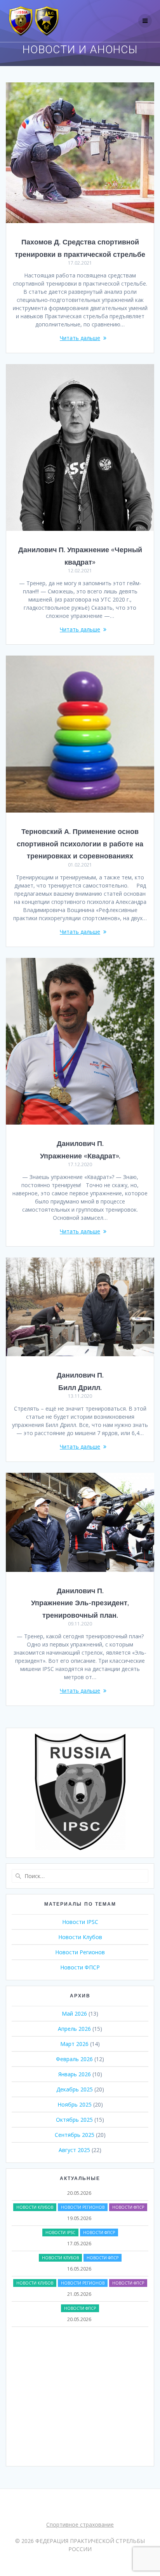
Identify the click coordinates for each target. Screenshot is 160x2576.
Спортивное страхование (80, 2525)
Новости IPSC (80, 1922)
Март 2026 (74, 2044)
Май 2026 (74, 2014)
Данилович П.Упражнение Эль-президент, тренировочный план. (80, 1603)
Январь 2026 (75, 2074)
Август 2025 (74, 2150)
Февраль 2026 (74, 2059)
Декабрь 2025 (75, 2089)
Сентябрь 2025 (75, 2135)
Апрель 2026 (74, 2029)
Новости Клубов (80, 1937)
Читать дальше (80, 338)
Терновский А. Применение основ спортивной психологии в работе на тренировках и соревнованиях (80, 844)
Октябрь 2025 (74, 2120)
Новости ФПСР (80, 1967)
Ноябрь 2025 (75, 2104)
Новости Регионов (80, 1952)
